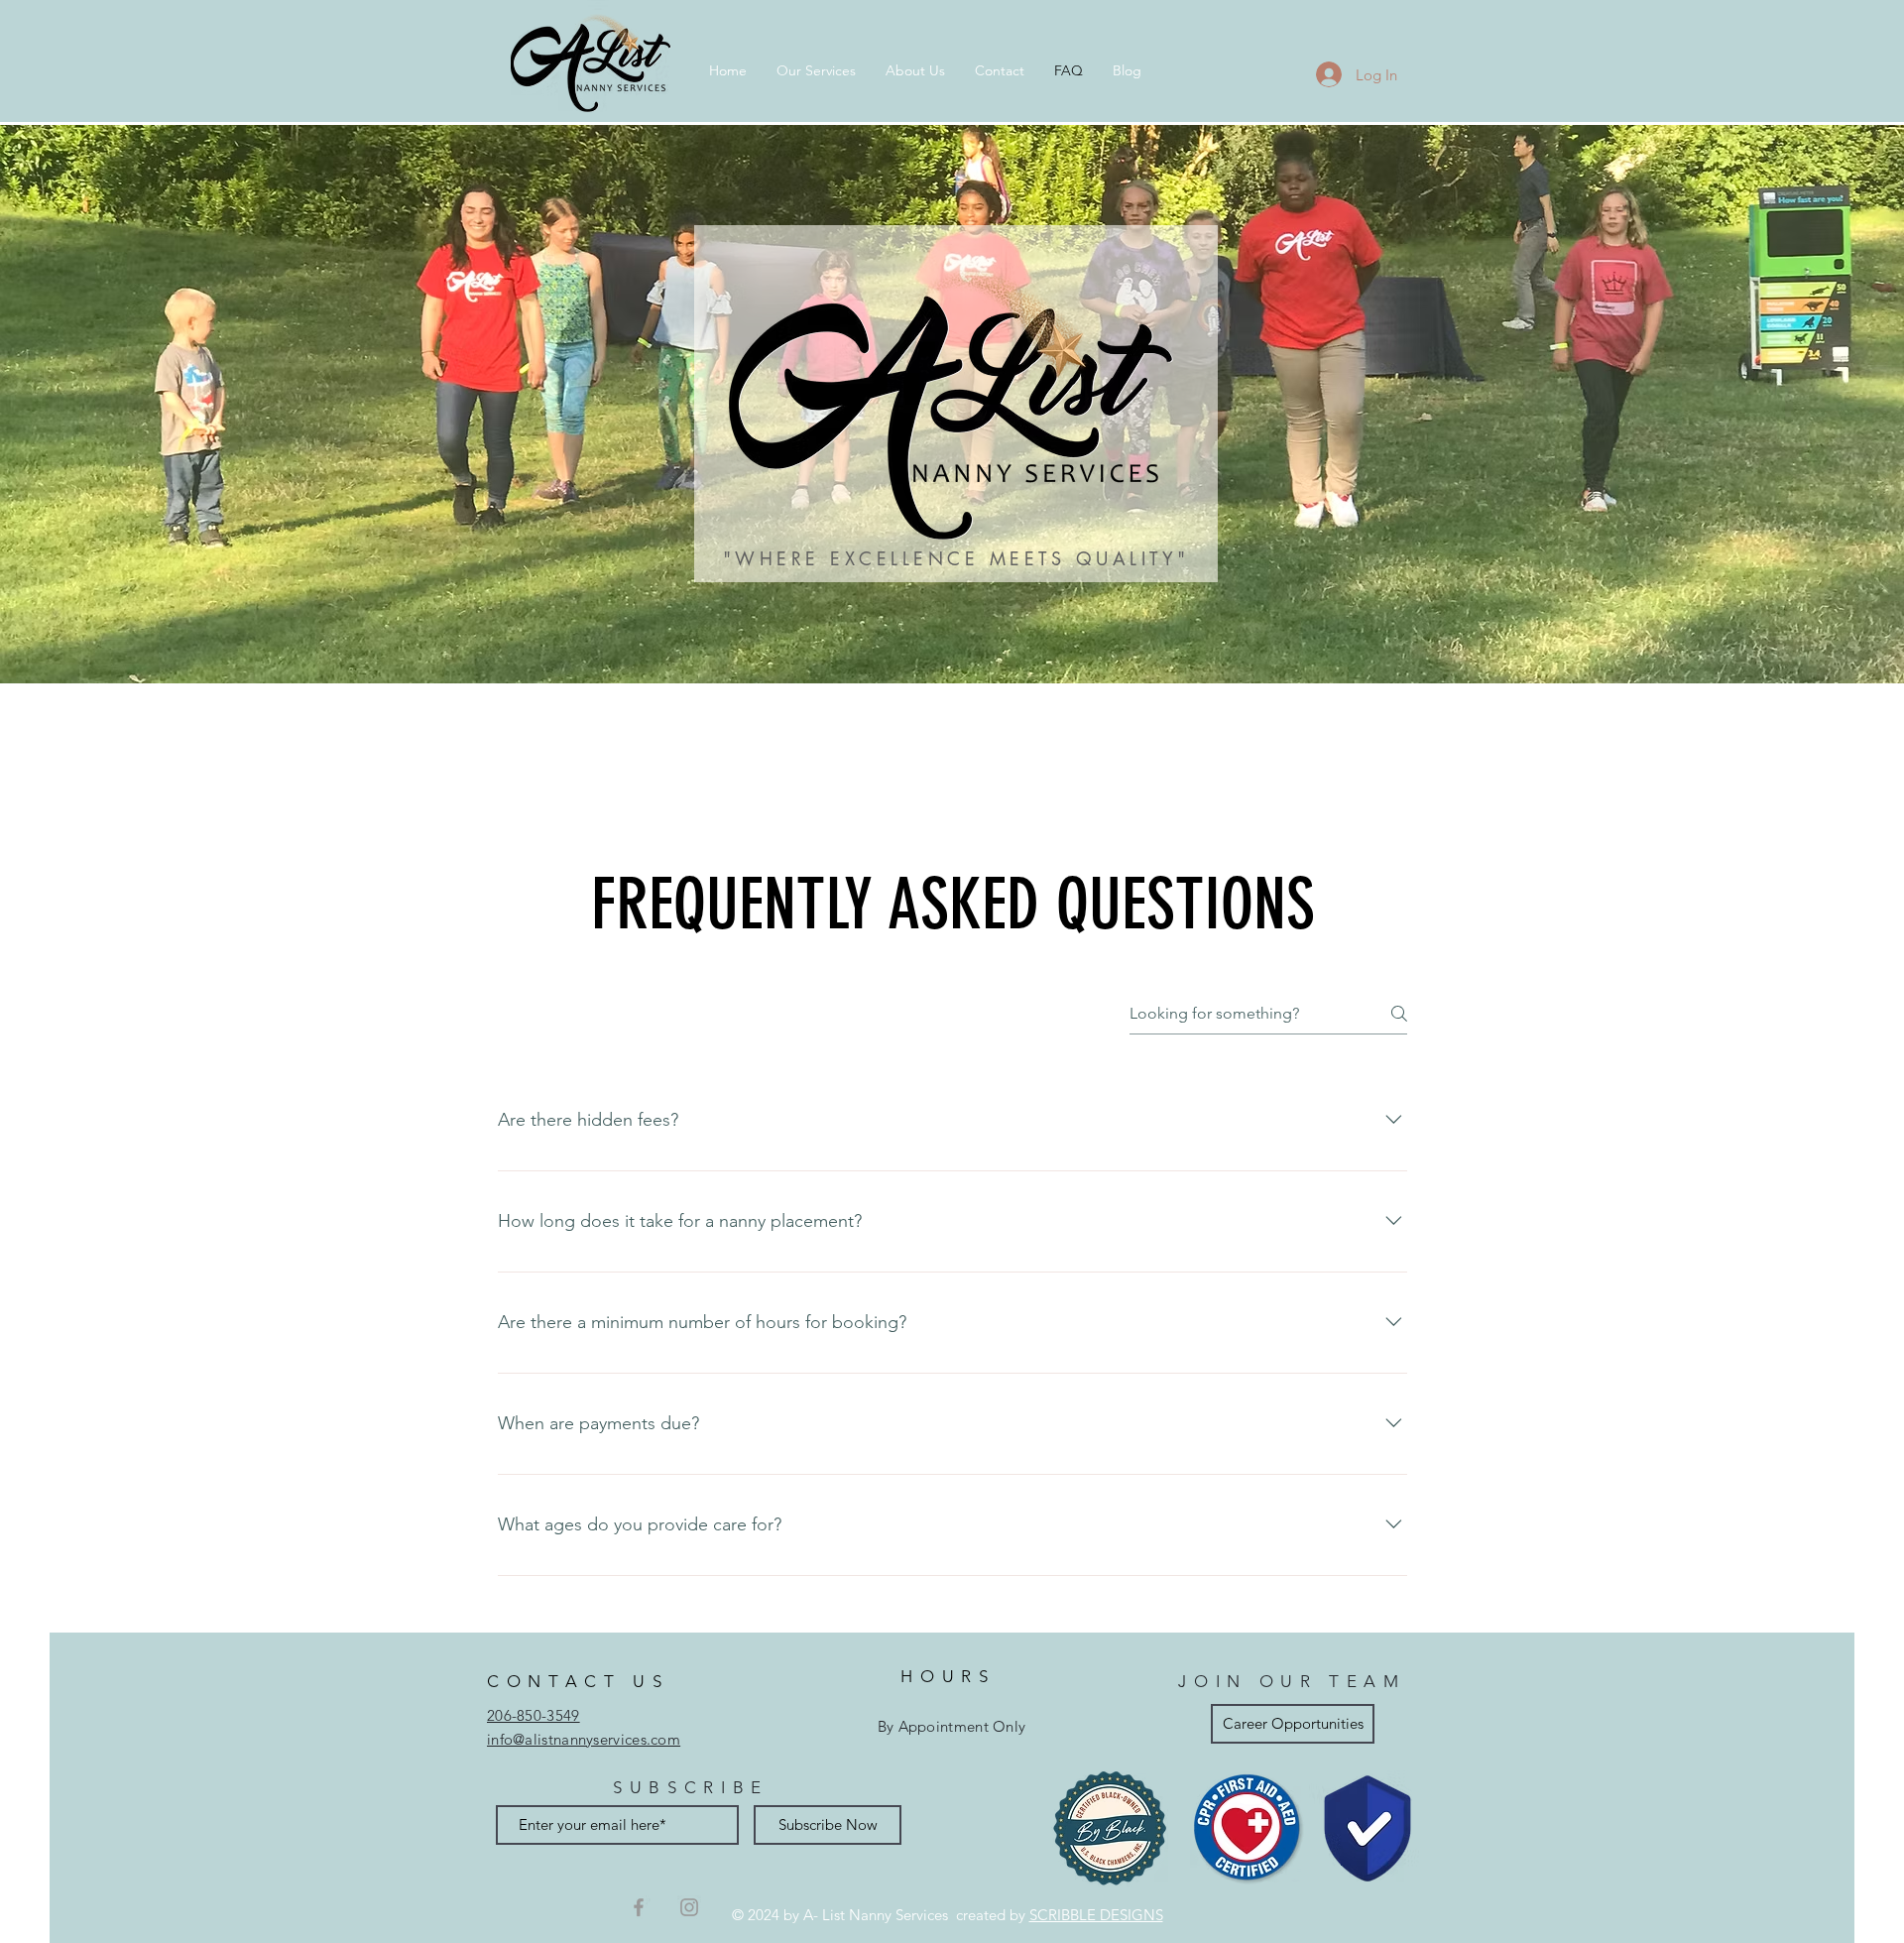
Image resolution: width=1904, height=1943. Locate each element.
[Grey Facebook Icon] (639, 1907)
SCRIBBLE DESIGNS (1096, 1915)
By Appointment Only (952, 1726)
